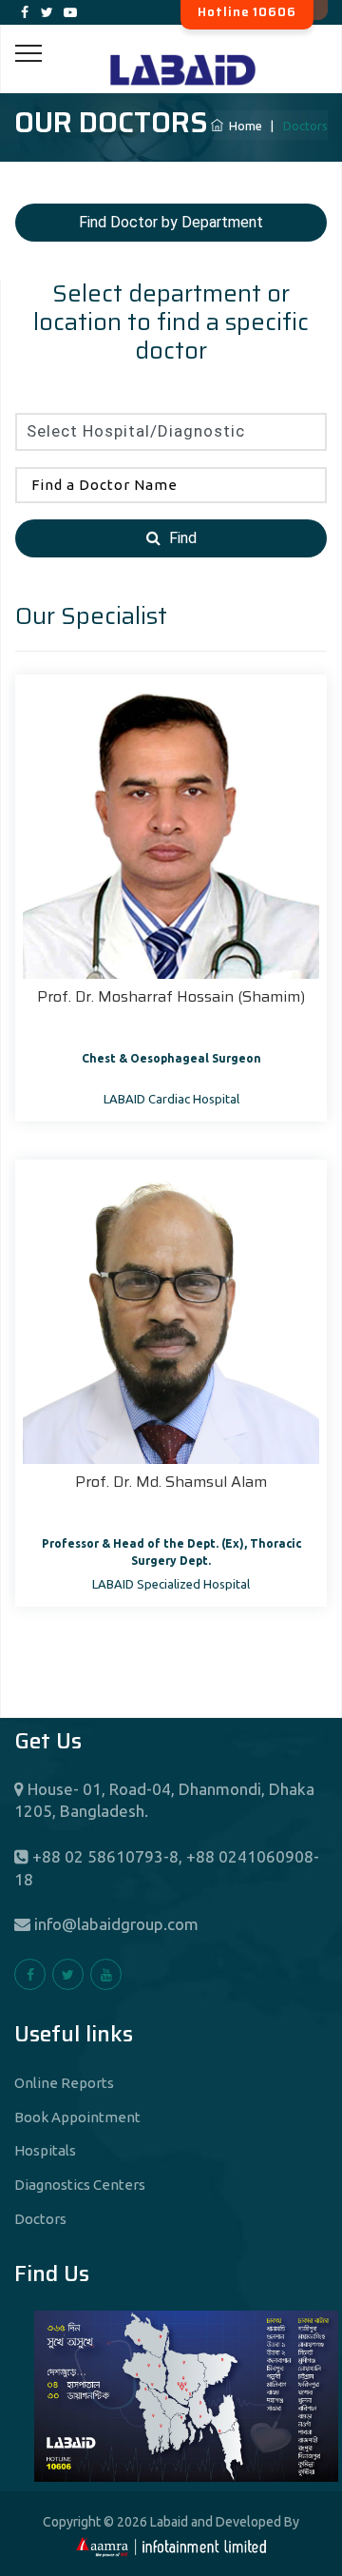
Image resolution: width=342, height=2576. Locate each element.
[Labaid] (171, 46)
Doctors (40, 2219)
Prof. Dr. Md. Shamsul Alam (171, 1482)
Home (243, 126)
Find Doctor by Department (171, 222)
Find (181, 538)
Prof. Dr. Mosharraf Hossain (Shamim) (171, 996)
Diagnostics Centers (80, 2185)
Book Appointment (77, 2117)
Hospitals (45, 2150)
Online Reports (64, 2083)
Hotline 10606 (247, 12)
